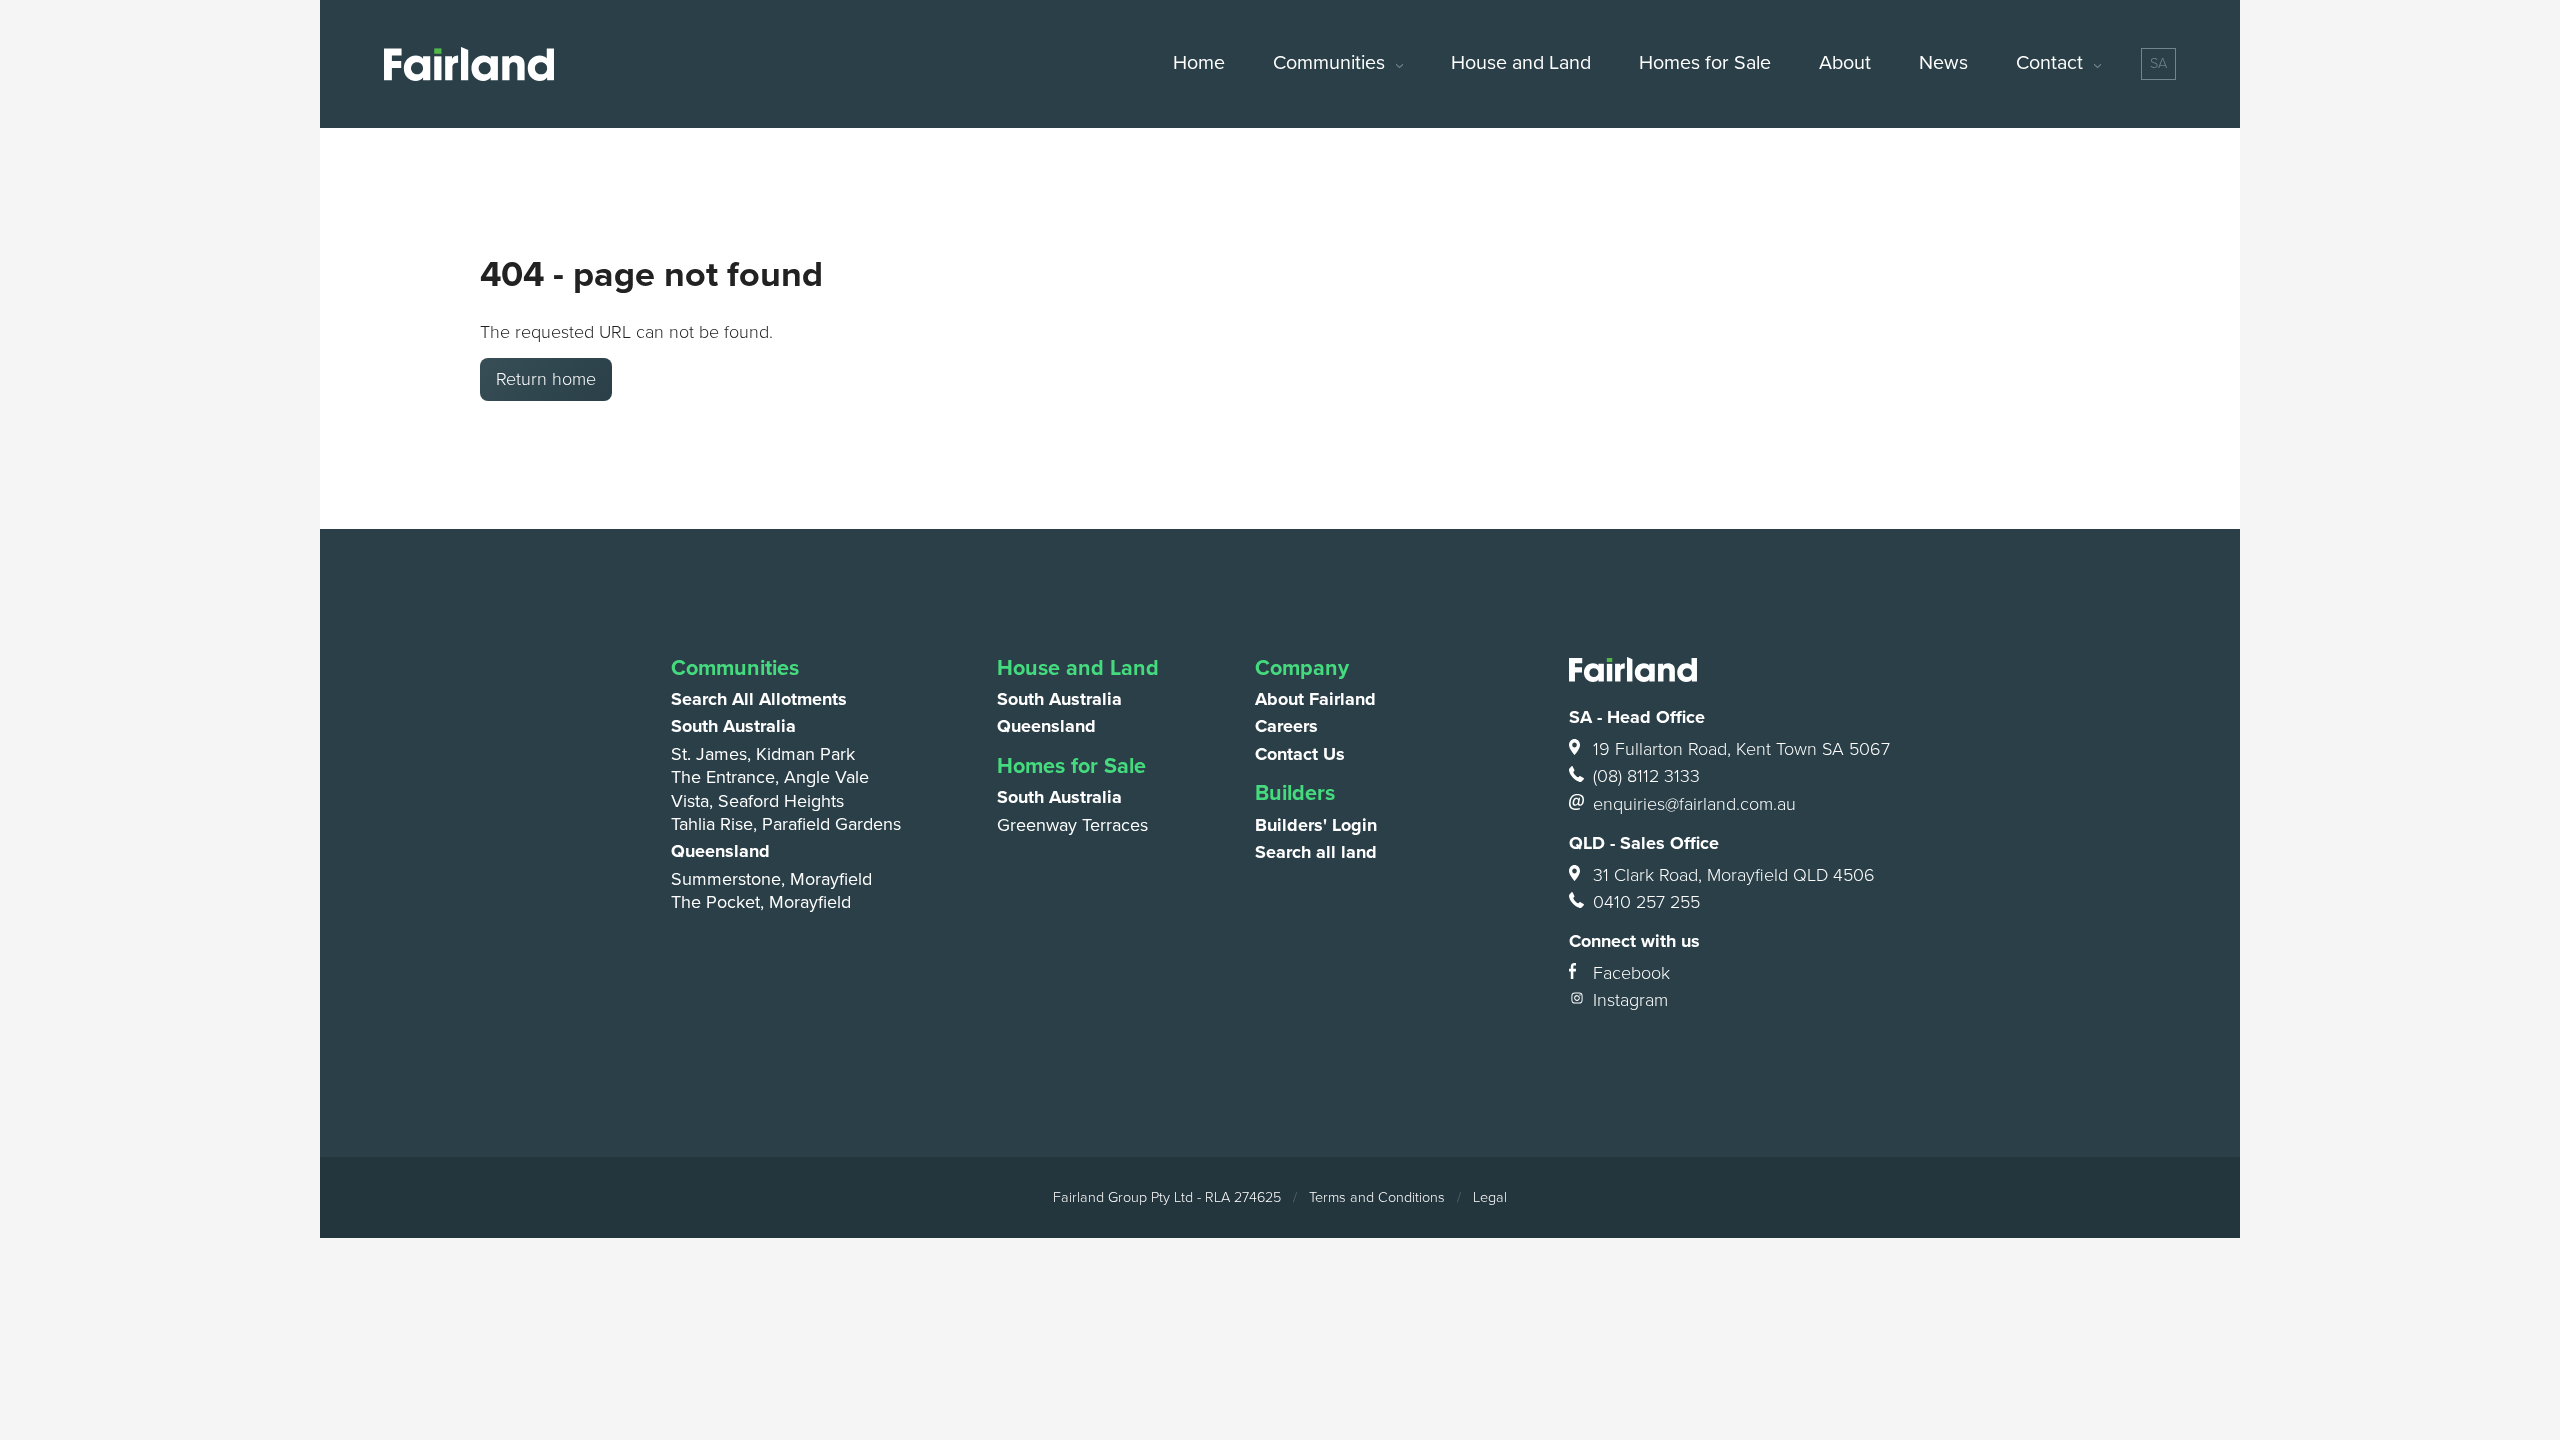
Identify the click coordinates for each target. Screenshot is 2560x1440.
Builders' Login (1316, 825)
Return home (546, 379)
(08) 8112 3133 (1646, 776)
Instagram (1630, 1000)
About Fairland (1315, 699)
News (1943, 63)
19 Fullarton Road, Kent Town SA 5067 (1741, 749)
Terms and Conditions (1377, 1197)
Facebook (1631, 973)
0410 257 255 (1646, 902)
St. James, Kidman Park (763, 754)
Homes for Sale (1705, 63)
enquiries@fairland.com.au (1694, 804)
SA (2158, 63)
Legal (1490, 1197)
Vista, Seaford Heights (757, 801)
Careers (1286, 726)
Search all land (1316, 852)
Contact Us (1300, 754)
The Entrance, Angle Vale (770, 777)
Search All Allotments (759, 699)
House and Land (1521, 63)
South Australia (733, 726)
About (1845, 63)
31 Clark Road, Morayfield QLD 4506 (1734, 875)
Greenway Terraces (1072, 825)
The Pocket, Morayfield (761, 902)
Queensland (720, 851)
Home (1199, 63)
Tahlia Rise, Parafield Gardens (786, 824)
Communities (1329, 63)
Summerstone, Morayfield (771, 879)
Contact (2049, 63)
